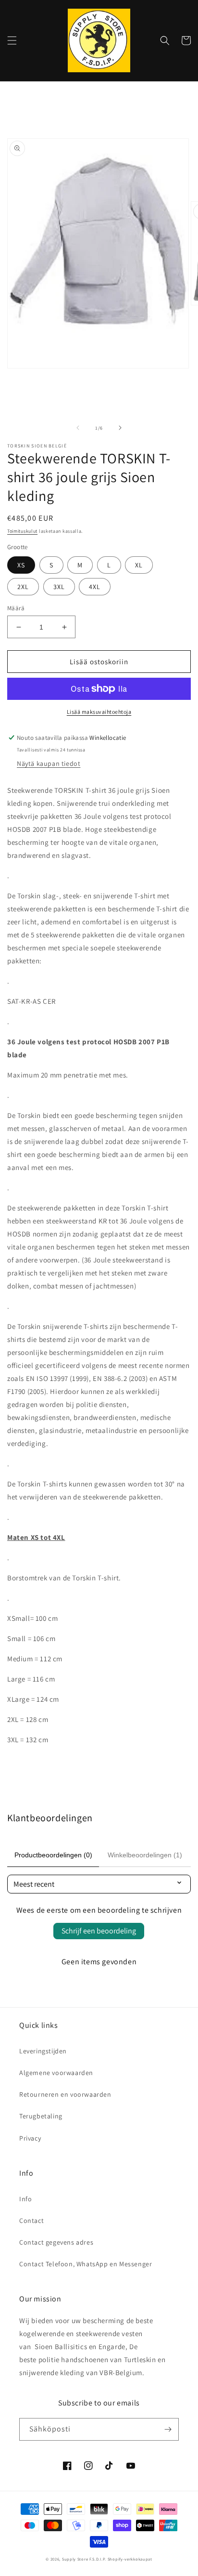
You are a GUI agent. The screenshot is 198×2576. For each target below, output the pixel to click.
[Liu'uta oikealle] (120, 428)
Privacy (30, 2138)
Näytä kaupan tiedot (49, 763)
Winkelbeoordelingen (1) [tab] (145, 1855)
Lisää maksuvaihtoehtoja (99, 712)
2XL (23, 587)
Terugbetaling (41, 2116)
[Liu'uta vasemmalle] (78, 428)
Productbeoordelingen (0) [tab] (53, 1855)
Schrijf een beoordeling (99, 1931)
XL (139, 565)
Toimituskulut (22, 531)
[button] (12, 40)
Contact (31, 2221)
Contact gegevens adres (56, 2242)
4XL (95, 587)
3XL (59, 587)
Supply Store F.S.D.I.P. (84, 2559)
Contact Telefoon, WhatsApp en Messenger (86, 2264)
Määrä (16, 608)
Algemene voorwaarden (56, 2073)
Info (25, 2199)
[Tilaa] (168, 2429)
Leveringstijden (43, 2051)
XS (21, 565)
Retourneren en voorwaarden (65, 2094)
